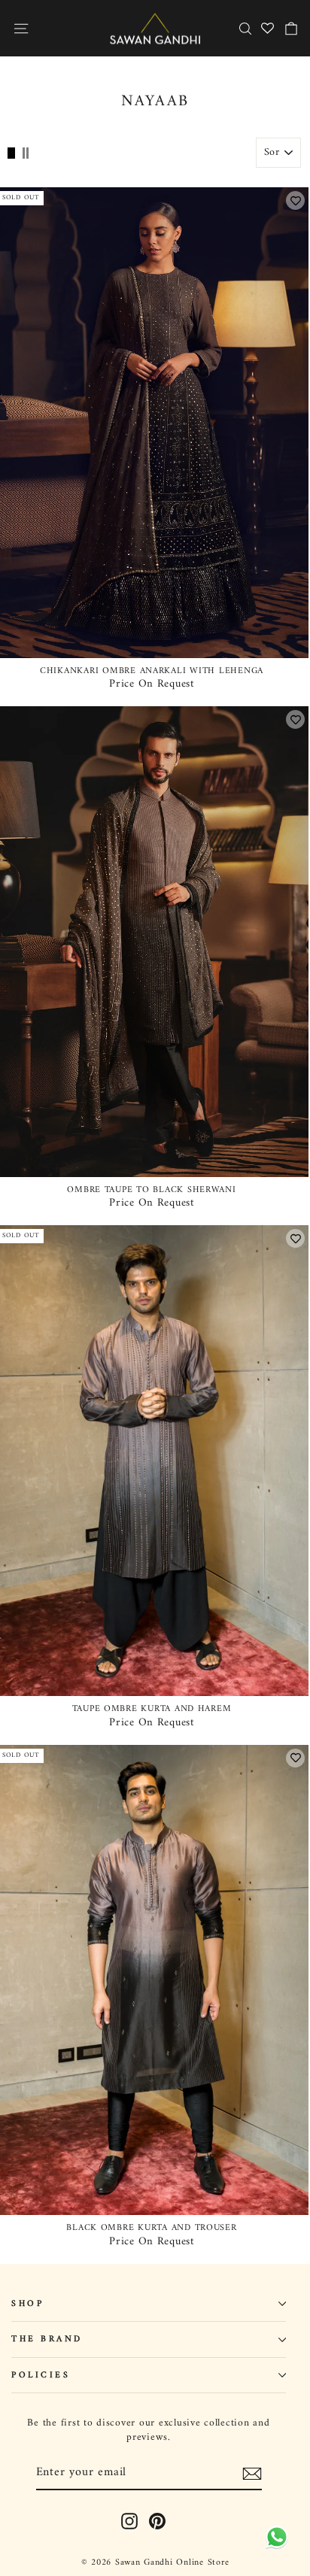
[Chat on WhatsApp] (274, 2536)
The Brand (47, 2339)
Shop (27, 2304)
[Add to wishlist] (295, 200)
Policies (41, 2375)
